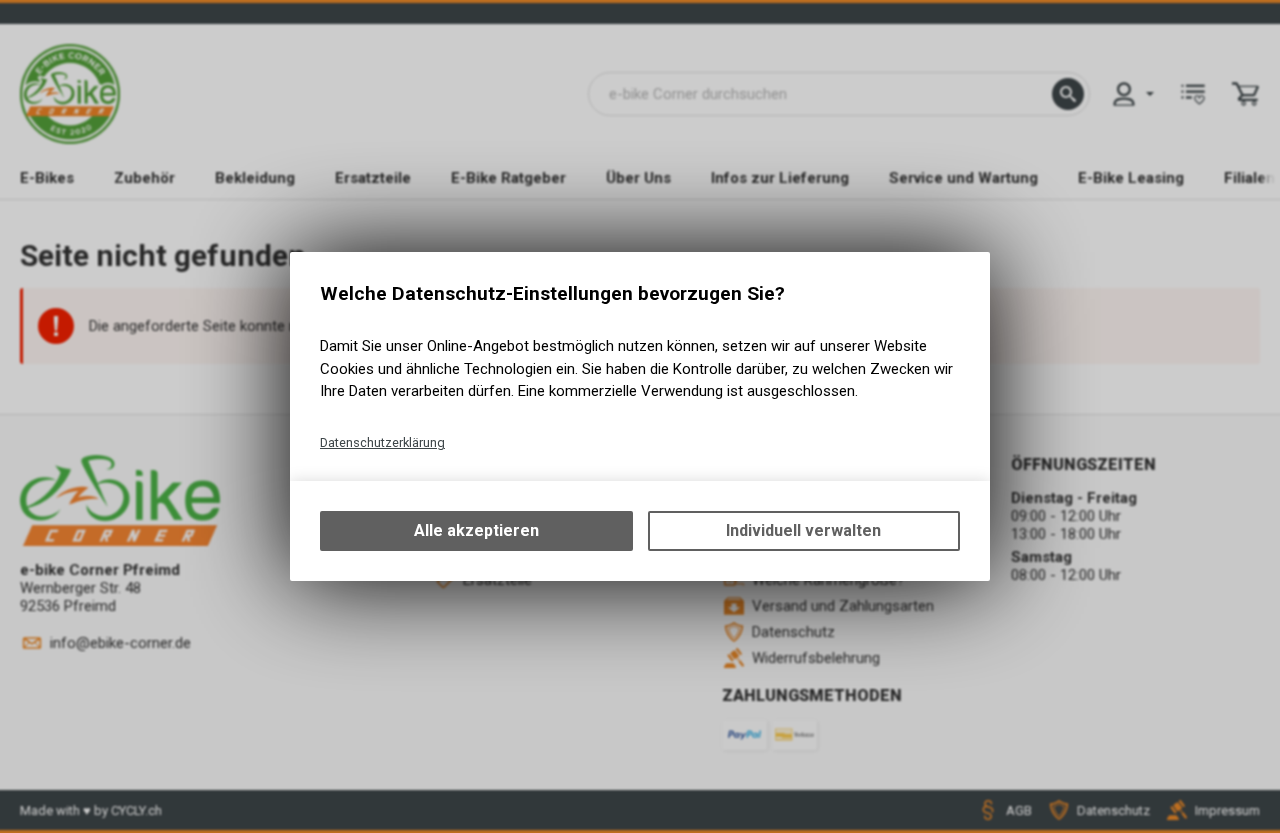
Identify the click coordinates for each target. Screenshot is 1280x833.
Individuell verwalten (803, 530)
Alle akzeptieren (476, 530)
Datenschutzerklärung (382, 442)
